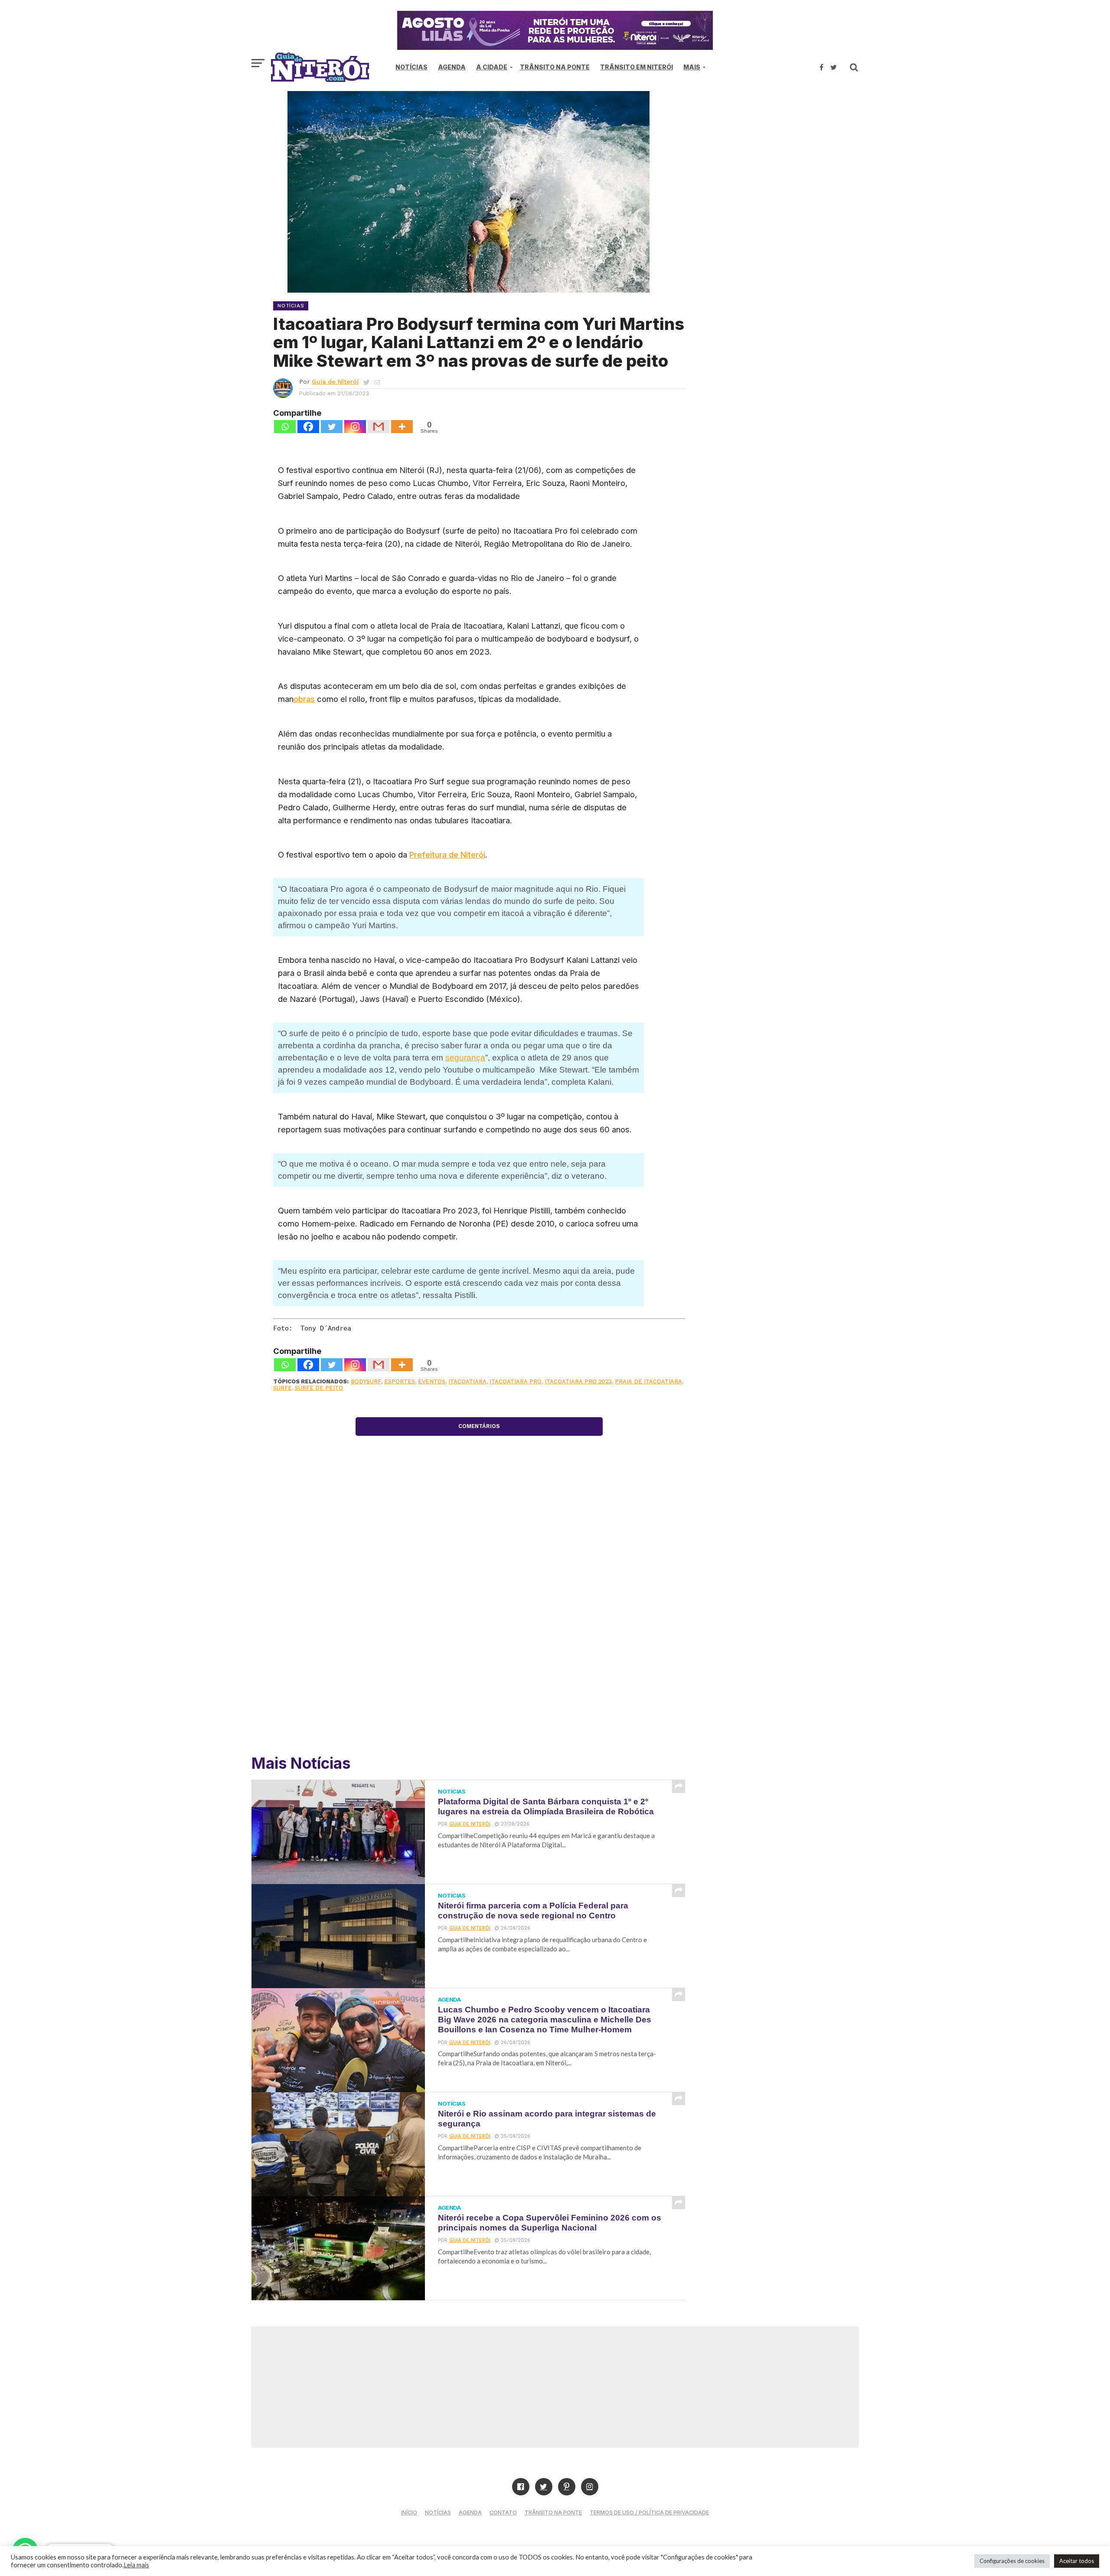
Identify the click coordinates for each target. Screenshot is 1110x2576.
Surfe (282, 1388)
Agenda (452, 67)
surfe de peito (319, 1388)
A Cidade (492, 67)
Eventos (432, 1381)
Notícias (411, 67)
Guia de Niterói (335, 382)
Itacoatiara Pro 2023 (578, 1381)
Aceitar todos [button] (1077, 2561)
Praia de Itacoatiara (648, 1381)
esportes (400, 1381)
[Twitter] (332, 427)
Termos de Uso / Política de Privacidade (649, 2512)
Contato (503, 2512)
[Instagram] (355, 427)
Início (409, 2512)
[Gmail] (379, 427)
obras (304, 699)
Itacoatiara (467, 1381)
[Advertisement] (785, 165)
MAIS (692, 67)
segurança (465, 1058)
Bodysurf (366, 1381)
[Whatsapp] (285, 427)
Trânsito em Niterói (637, 67)
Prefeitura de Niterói (447, 854)
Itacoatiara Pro (516, 1381)
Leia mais (136, 2565)
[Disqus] (479, 1621)
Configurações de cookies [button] (1012, 2561)
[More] (402, 427)
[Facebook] (308, 427)
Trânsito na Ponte (555, 67)
